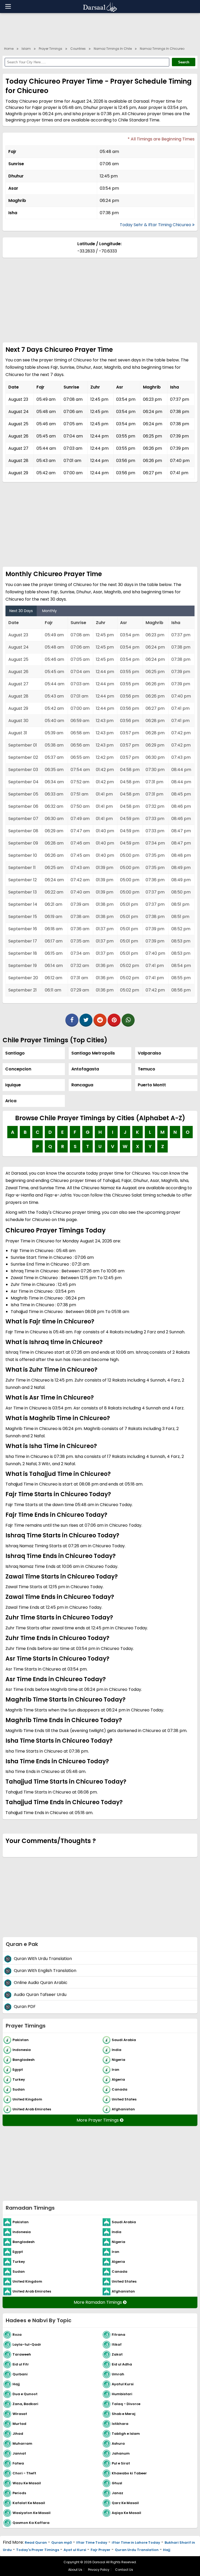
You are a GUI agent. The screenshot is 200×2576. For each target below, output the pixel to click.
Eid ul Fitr (21, 2364)
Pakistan (21, 2040)
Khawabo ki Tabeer (129, 2473)
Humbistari (122, 2394)
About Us (75, 2570)
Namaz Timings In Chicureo (162, 49)
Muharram (22, 2443)
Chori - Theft (24, 2473)
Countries (78, 49)
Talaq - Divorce (126, 2404)
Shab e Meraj (124, 2414)
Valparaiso (149, 1053)
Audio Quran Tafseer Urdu (40, 1995)
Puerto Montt (152, 1085)
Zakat (117, 2354)
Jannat (19, 2453)
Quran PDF (25, 2007)
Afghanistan (123, 2109)
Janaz (117, 2493)
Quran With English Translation (45, 1971)
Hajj (16, 2384)
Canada (120, 2089)
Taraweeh (22, 2354)
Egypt (18, 2069)
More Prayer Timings (98, 2120)
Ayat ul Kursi (75, 2550)
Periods (19, 2493)
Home (9, 49)
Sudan (19, 2089)
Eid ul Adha (122, 2364)
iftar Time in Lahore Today (136, 2543)
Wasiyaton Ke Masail (32, 2513)
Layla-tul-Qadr (27, 2344)
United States (124, 2099)
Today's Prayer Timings (38, 2550)
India (117, 2050)
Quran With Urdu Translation (43, 1959)
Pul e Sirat (121, 2463)
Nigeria (118, 2059)
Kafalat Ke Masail (29, 2503)
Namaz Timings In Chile (113, 49)
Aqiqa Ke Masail (126, 2513)
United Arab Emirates (32, 2109)
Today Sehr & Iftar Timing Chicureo (156, 225)
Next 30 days (21, 611)
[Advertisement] (100, 29)
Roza (17, 2334)
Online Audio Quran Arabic (41, 1983)
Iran (115, 2069)
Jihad (18, 2433)
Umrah (118, 2374)
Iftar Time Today (92, 2543)
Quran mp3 (62, 2543)
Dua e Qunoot (25, 2394)
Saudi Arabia (124, 2040)
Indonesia (22, 2050)
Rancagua (82, 1085)
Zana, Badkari (25, 2404)
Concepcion (18, 1069)
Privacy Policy (99, 2570)
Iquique (13, 1085)
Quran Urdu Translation (137, 2550)
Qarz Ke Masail (125, 2503)
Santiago (15, 1053)
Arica (11, 1101)
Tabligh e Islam (126, 2433)
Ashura (118, 2443)
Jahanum (121, 2453)
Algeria (118, 2079)
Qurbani (20, 2374)
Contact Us (124, 2570)
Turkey (19, 2079)
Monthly (49, 611)
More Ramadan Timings (98, 2302)
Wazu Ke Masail (27, 2483)
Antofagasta (85, 1069)
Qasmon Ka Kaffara (31, 2522)
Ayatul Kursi (123, 2384)
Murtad (19, 2423)
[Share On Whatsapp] (128, 1020)
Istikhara (120, 2423)
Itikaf (117, 2344)
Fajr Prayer (101, 2550)
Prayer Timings (51, 49)
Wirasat (20, 2414)
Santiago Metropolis (93, 1053)
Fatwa (18, 2463)
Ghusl (117, 2483)
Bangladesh (24, 2059)
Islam (26, 49)
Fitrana (118, 2334)
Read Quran (36, 2543)
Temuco (146, 1069)
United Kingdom (27, 2099)
